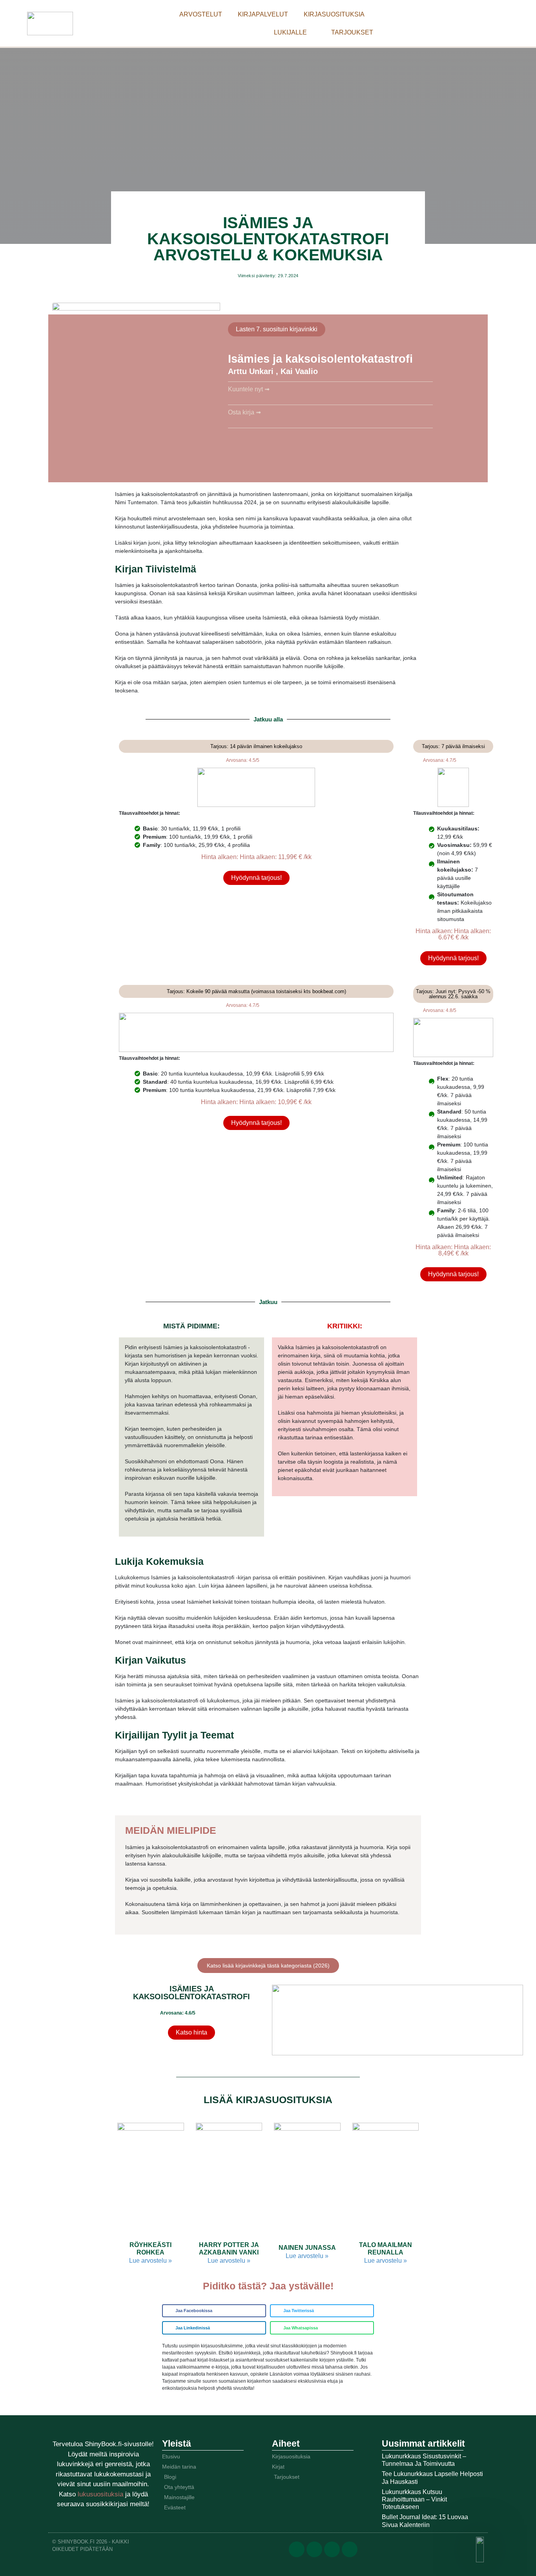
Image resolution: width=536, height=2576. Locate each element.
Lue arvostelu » (150, 2261)
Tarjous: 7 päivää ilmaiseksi (453, 746)
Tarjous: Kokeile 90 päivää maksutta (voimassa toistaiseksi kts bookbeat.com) (256, 991)
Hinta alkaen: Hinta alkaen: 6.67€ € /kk (453, 934)
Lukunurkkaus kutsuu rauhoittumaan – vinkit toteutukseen (414, 2499)
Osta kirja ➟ (244, 412)
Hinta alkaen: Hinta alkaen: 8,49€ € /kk (453, 1250)
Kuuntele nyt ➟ (249, 389)
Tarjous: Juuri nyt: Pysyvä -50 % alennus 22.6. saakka (453, 994)
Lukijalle (290, 32)
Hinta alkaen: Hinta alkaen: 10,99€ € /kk (256, 1102)
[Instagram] (332, 2549)
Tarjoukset (352, 32)
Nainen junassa (307, 2248)
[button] (214, 2311)
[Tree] (350, 2549)
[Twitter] (314, 2549)
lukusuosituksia (101, 2494)
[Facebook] (297, 2549)
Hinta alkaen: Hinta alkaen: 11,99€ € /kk (256, 857)
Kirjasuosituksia (334, 14)
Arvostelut (201, 14)
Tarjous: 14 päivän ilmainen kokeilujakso (256, 746)
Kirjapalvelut (263, 14)
